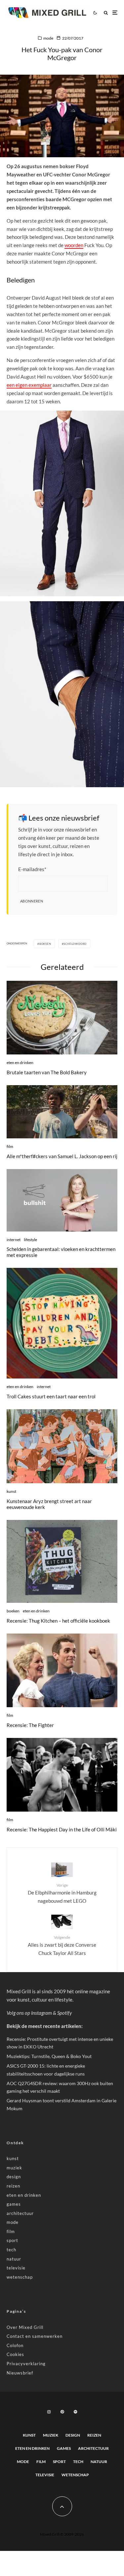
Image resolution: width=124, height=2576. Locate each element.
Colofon (15, 2345)
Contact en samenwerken (35, 2336)
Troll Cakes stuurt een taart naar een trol (51, 1396)
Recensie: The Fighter (30, 1725)
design (14, 2177)
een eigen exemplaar (29, 385)
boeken (13, 1611)
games (14, 2204)
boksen (45, 944)
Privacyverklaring (26, 2364)
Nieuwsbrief (20, 2373)
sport (12, 2240)
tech (11, 2250)
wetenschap (20, 2277)
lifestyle (30, 1240)
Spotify (64, 2013)
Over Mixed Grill (25, 2327)
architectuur (20, 2213)
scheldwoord (75, 944)
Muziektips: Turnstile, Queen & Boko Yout (49, 2056)
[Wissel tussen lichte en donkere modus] (95, 13)
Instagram (41, 2013)
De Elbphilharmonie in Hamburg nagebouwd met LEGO (62, 1893)
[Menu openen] (115, 13)
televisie (16, 2268)
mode (48, 38)
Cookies (15, 2354)
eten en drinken (20, 1063)
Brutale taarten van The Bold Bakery (47, 1072)
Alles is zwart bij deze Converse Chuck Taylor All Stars (62, 1945)
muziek (14, 2168)
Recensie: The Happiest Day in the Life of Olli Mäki (62, 1829)
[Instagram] (49, 2412)
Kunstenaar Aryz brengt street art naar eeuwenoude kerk (49, 1504)
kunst (11, 1491)
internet (14, 1240)
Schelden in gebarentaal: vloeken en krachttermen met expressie (61, 1252)
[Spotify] (75, 2412)
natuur (14, 2259)
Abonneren (32, 901)
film (10, 1146)
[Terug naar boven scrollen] (62, 2506)
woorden (74, 245)
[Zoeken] (106, 13)
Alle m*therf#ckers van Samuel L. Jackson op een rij (62, 1156)
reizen (13, 2186)
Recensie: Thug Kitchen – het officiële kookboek (58, 1621)
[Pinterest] (62, 2412)
